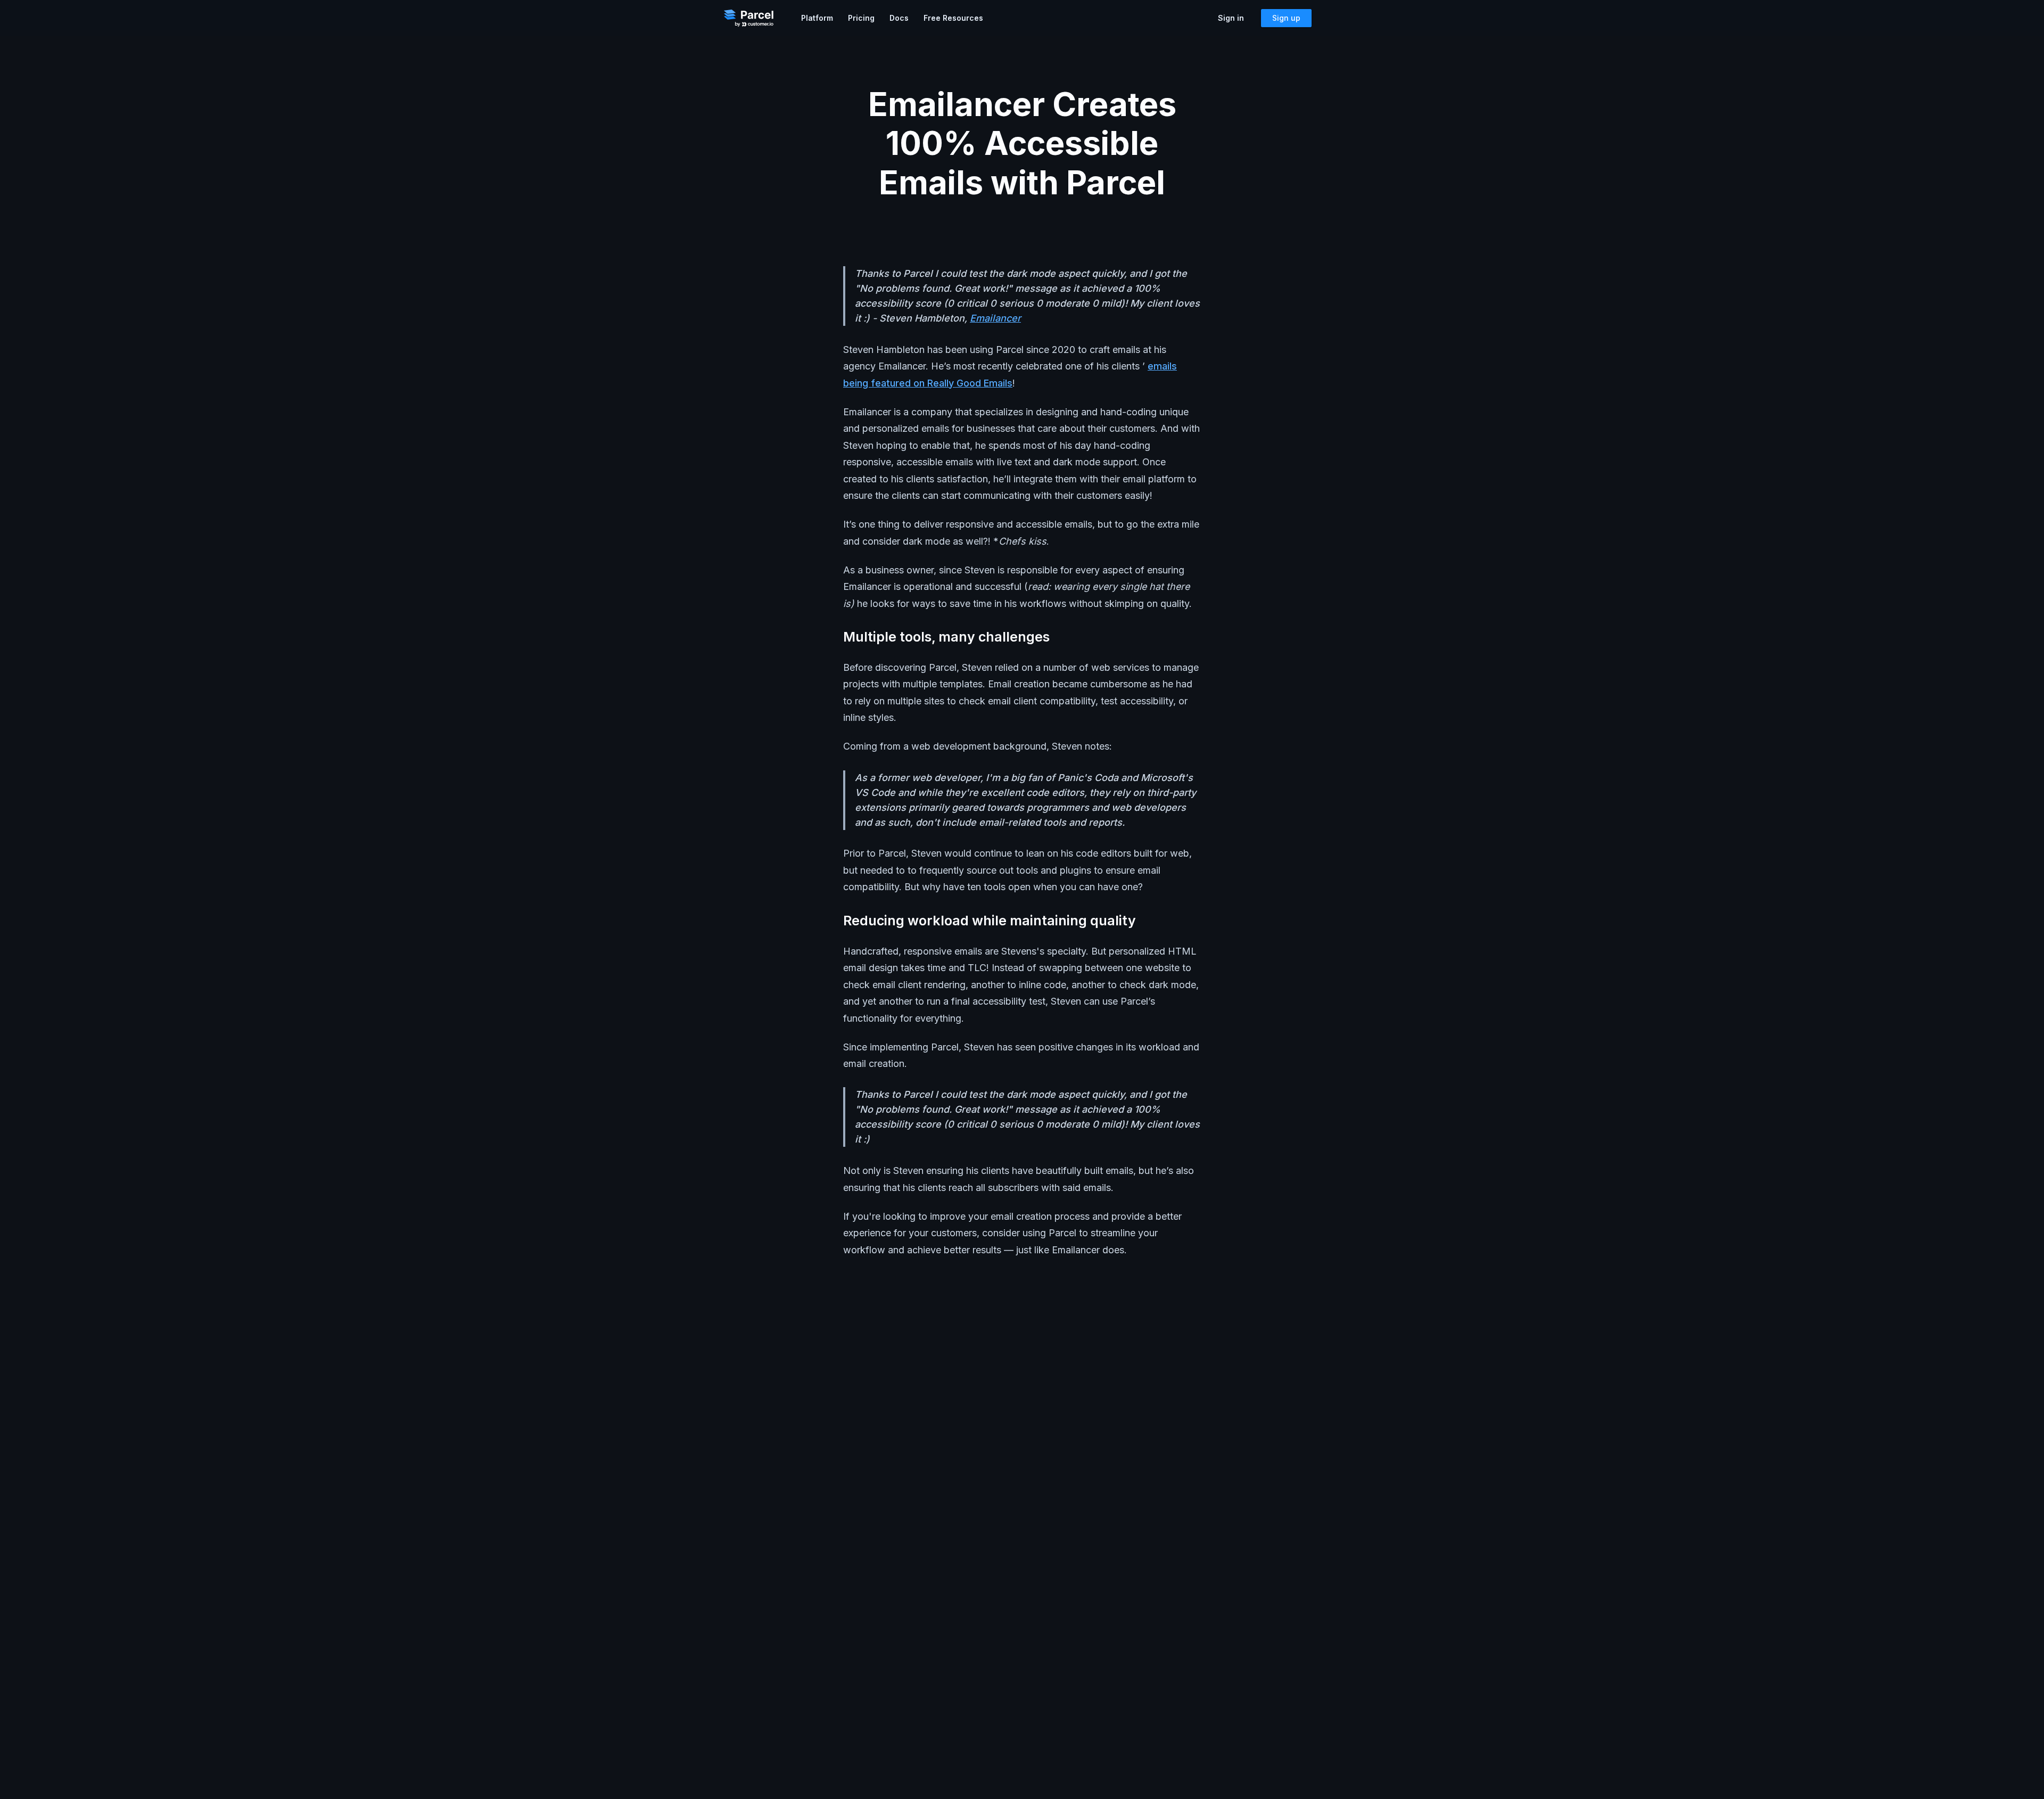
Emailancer (995, 318)
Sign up (1286, 18)
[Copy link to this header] (1059, 637)
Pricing (861, 18)
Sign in (1231, 18)
